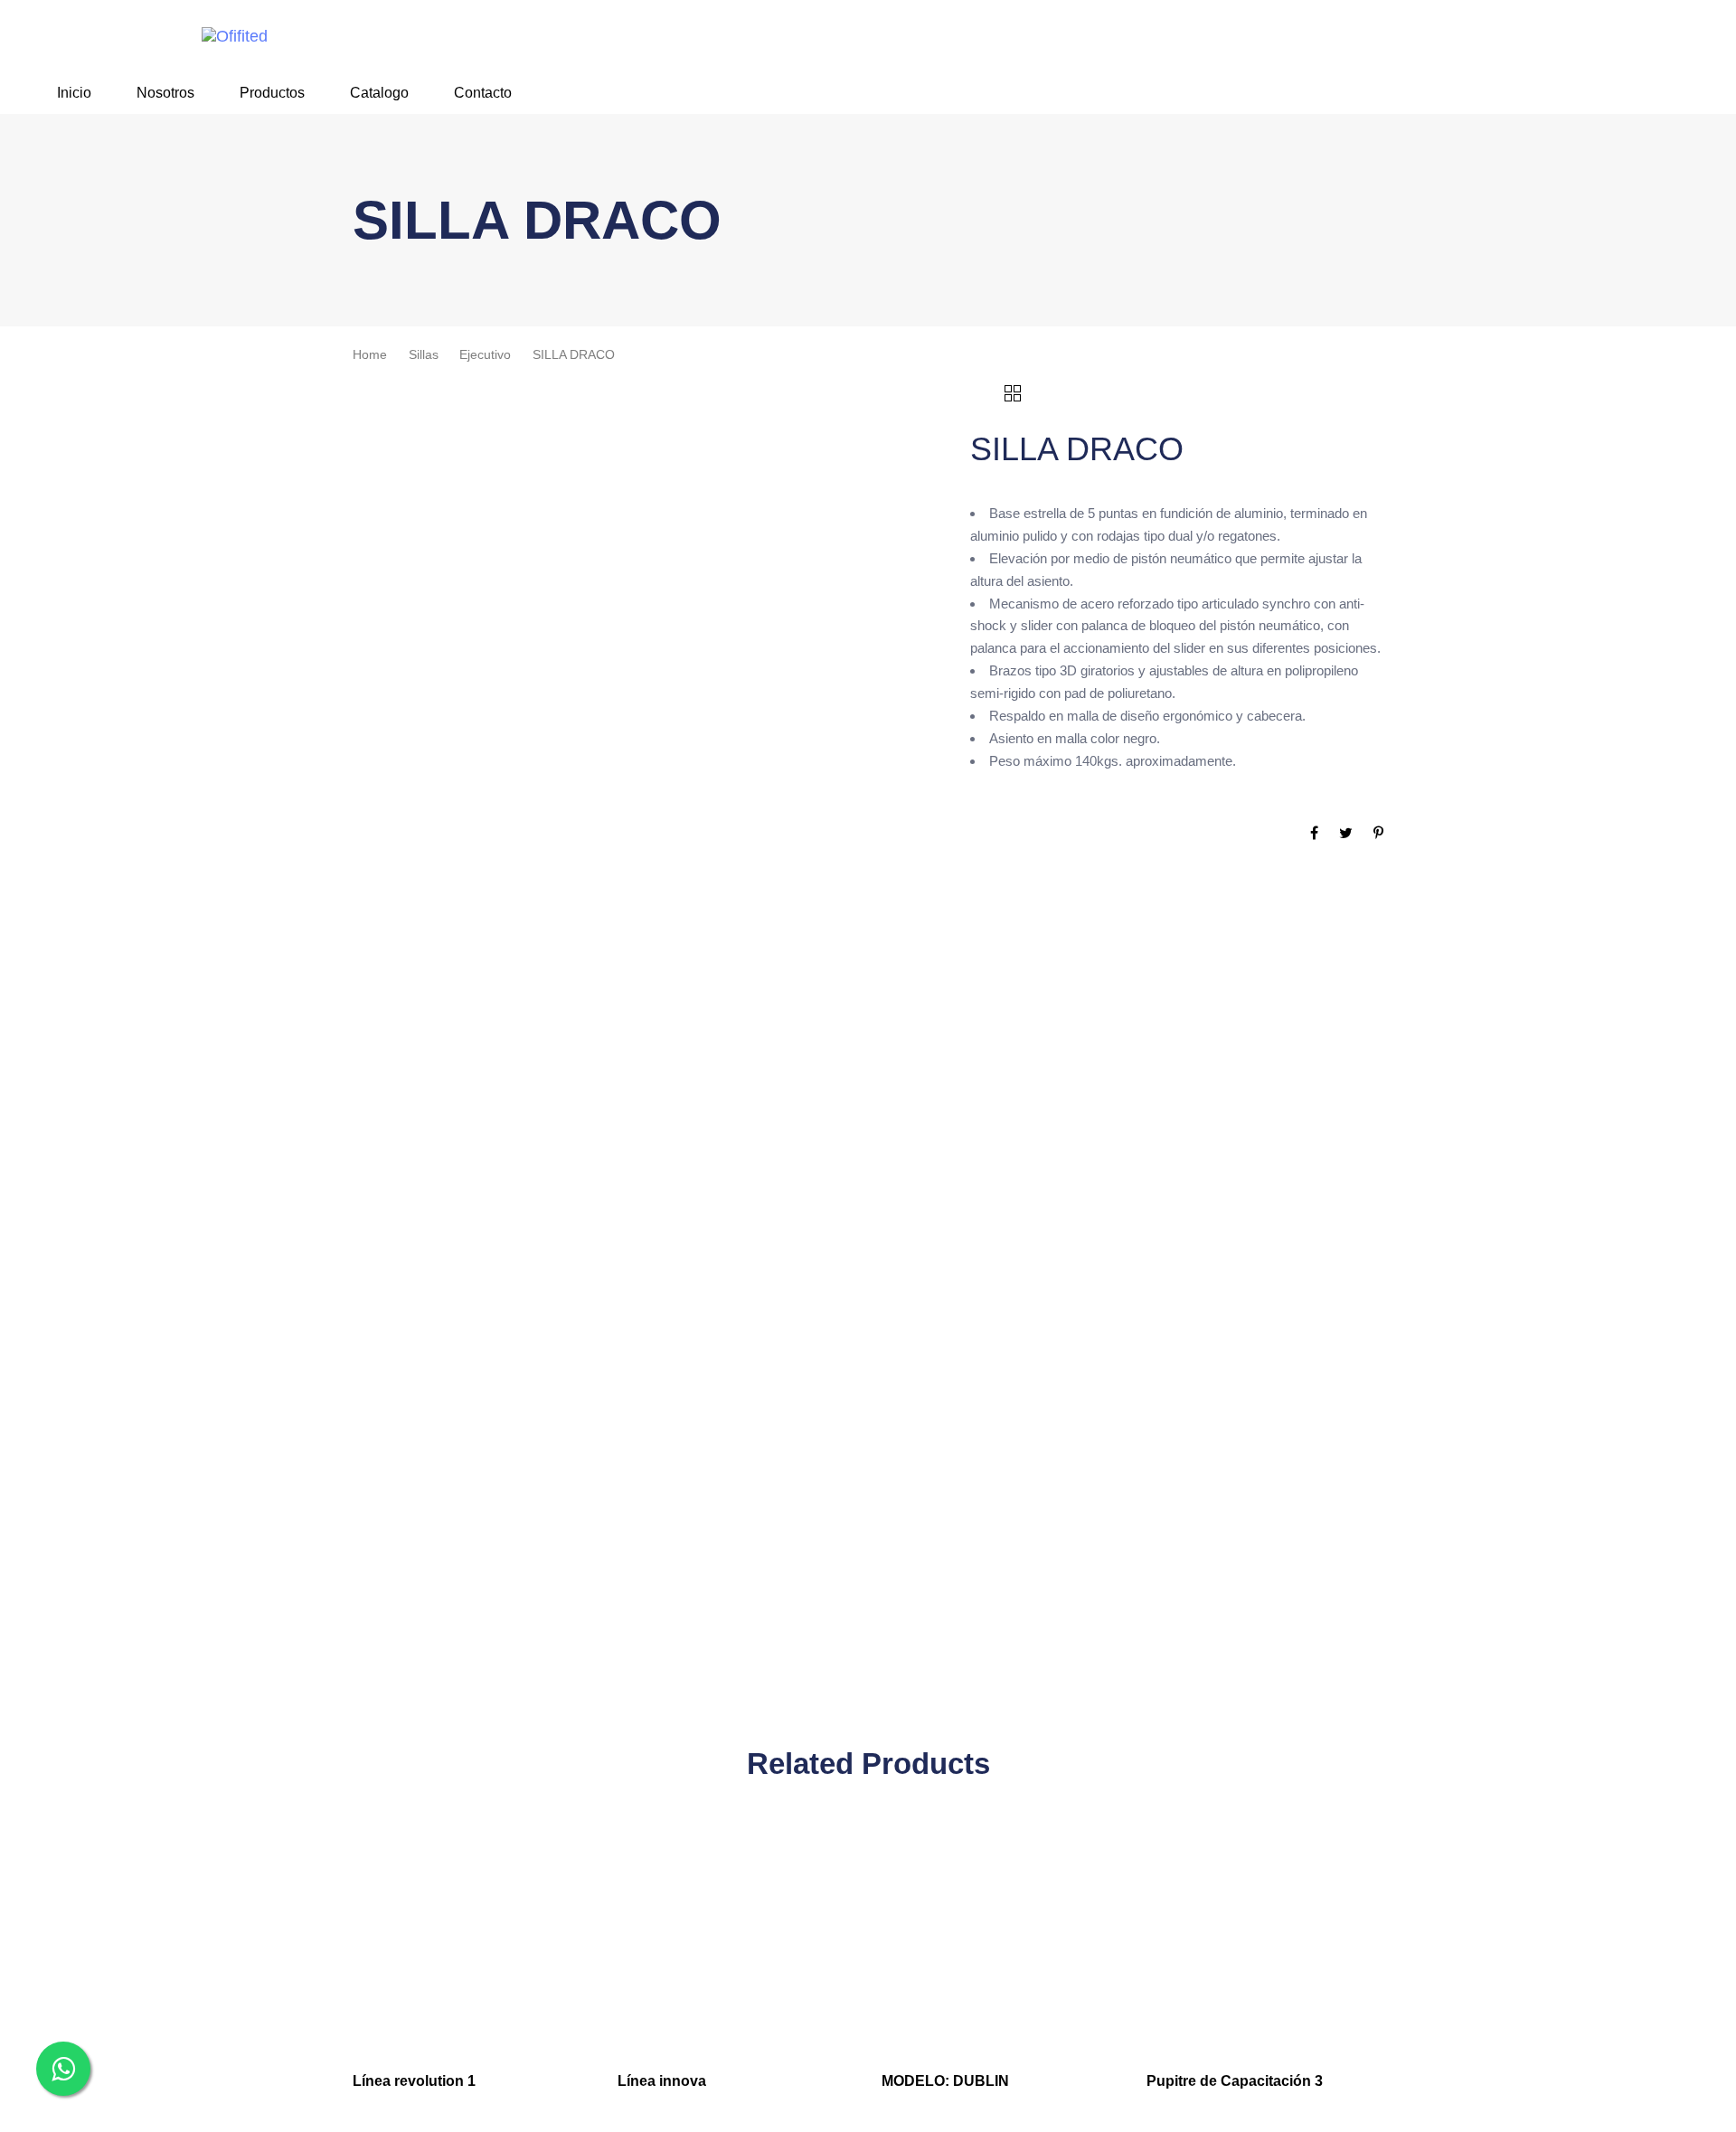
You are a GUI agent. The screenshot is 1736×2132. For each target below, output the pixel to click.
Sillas (424, 355)
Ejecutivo (485, 355)
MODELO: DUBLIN (945, 2081)
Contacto (483, 93)
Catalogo (379, 93)
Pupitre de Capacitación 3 (1235, 2081)
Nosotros (165, 93)
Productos (272, 93)
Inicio (74, 93)
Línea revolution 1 (414, 2081)
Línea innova (662, 2081)
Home (370, 355)
